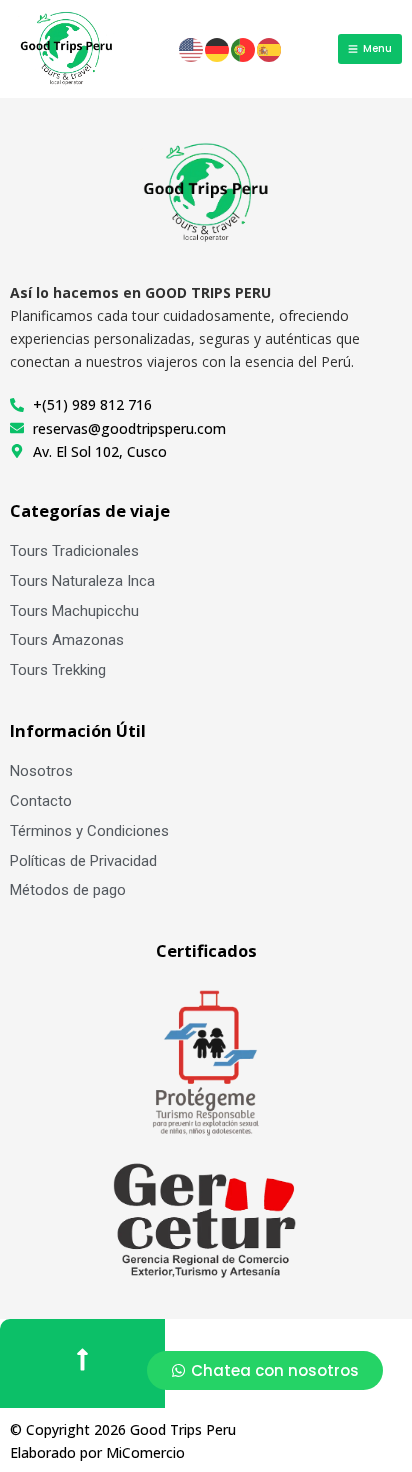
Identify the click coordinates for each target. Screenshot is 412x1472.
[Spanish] (270, 48)
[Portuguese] (244, 48)
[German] (218, 48)
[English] (192, 48)
